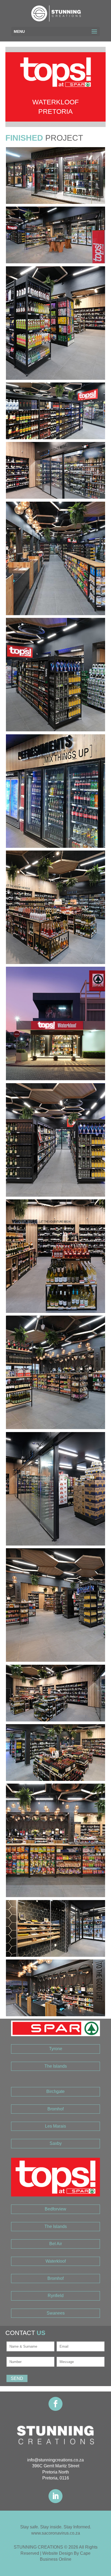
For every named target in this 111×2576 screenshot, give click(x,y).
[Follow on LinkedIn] (55, 2496)
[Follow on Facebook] (55, 2404)
